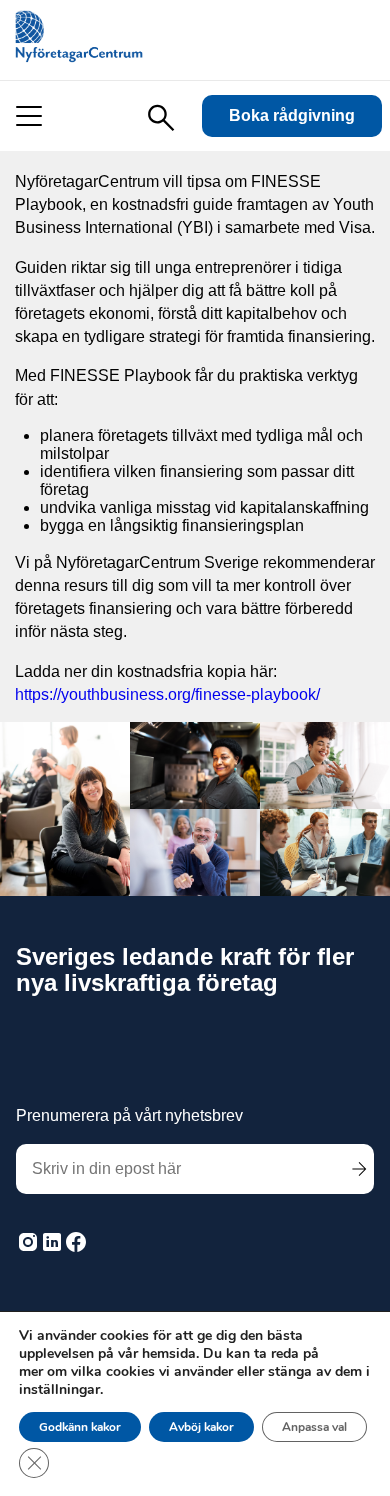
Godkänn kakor (80, 1427)
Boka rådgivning (292, 115)
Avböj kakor (201, 1427)
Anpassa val (314, 1427)
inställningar (59, 1390)
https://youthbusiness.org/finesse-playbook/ (167, 694)
